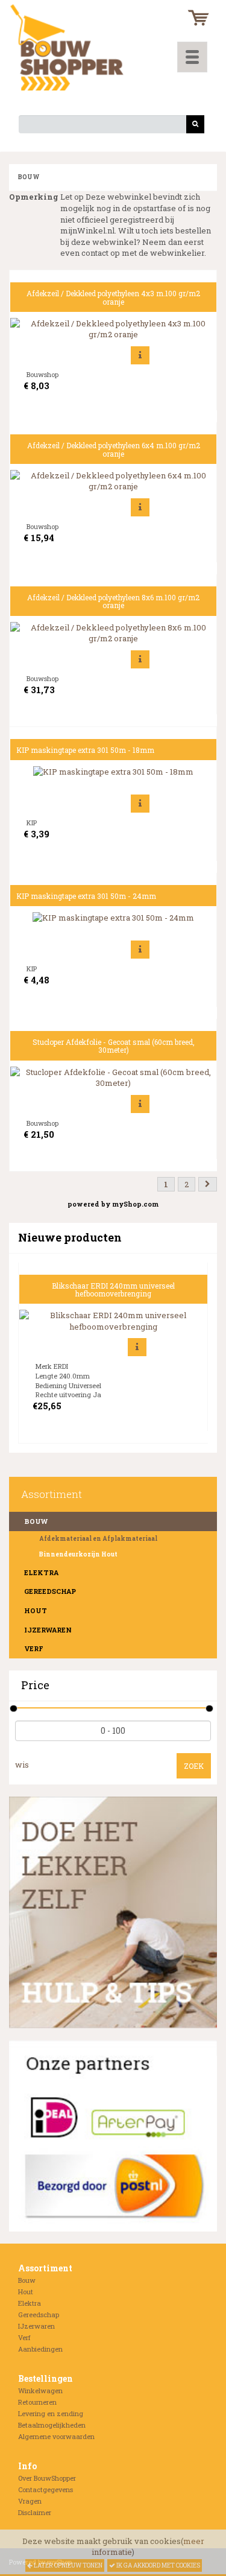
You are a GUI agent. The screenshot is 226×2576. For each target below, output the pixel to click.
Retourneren (37, 2402)
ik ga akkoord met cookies (158, 2565)
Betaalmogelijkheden (52, 2425)
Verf (34, 1648)
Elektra (41, 1572)
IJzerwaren (48, 1630)
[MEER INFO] (140, 355)
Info (27, 2466)
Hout (36, 1610)
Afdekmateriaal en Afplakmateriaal (98, 1539)
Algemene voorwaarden (56, 2436)
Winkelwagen (40, 2390)
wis (22, 1765)
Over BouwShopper (47, 2478)
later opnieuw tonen (67, 2565)
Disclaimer (35, 2512)
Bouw (27, 2280)
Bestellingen (46, 2378)
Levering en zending (51, 2413)
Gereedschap (50, 1591)
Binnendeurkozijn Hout (78, 1554)
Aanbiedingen (40, 2349)
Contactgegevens (46, 2489)
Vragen (30, 2501)
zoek (194, 1766)
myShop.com (135, 1204)
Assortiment (45, 2268)
